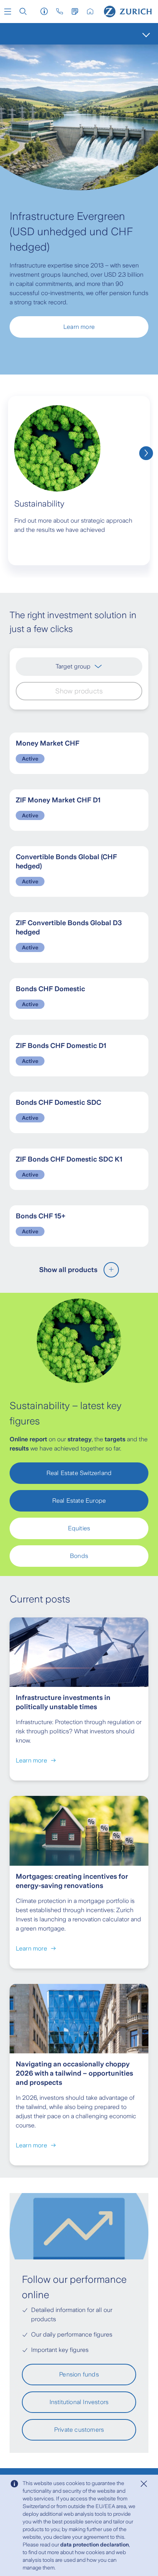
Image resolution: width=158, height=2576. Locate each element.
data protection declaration (95, 2545)
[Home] (128, 12)
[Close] (144, 2484)
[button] (8, 12)
